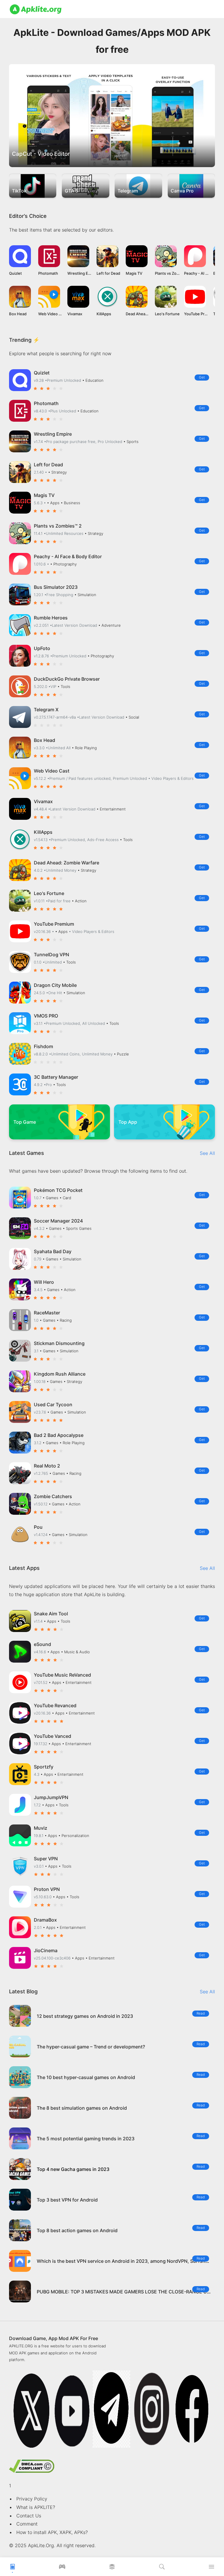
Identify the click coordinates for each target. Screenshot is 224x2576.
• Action (79, 901)
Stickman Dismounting (59, 1343)
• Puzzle (121, 1054)
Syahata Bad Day (53, 1251)
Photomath (46, 403)
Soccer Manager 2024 (58, 1221)
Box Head (44, 740)
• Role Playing (84, 748)
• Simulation (85, 595)
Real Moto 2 (47, 1466)
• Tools (64, 687)
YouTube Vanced (52, 1736)
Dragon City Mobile (55, 985)
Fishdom (43, 1046)
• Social (132, 717)
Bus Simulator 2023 (56, 587)
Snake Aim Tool (51, 1614)
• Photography (63, 564)
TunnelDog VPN (51, 955)
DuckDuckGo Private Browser (67, 679)
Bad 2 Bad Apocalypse (59, 1435)
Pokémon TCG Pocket (58, 1190)
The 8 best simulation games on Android (82, 2108)
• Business (70, 503)
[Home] (13, 2568)
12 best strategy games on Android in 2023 (85, 2016)
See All (207, 1153)
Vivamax (43, 801)
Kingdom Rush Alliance (60, 1374)
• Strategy (57, 472)
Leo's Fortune (49, 893)
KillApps (43, 832)
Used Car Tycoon (53, 1405)
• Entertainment (111, 809)
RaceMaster (47, 1313)
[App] (112, 2568)
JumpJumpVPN (51, 1797)
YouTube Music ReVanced (62, 1675)
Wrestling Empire (53, 434)
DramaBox (45, 1920)
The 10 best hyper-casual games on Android (86, 2077)
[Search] (162, 2568)
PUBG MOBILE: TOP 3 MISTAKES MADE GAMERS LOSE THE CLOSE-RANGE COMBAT (130, 2292)
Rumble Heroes (51, 618)
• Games (51, 1198)
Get (202, 377)
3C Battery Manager (56, 1077)
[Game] (62, 2568)
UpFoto (42, 648)
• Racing (64, 1320)
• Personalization (74, 1836)
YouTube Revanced (55, 1705)
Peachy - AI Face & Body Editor (68, 556)
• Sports (131, 442)
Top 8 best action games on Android (77, 2230)
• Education (93, 380)
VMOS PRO (46, 1016)
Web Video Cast (52, 771)
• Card (65, 1198)
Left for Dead (48, 465)
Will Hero (44, 1282)
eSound (42, 1644)
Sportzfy (44, 1767)
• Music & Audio (75, 1652)
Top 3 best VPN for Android (67, 2200)
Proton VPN (47, 1889)
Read (201, 2013)
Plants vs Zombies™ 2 (58, 526)
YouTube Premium (54, 924)
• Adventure (110, 625)
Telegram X (46, 710)
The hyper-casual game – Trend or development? (91, 2047)
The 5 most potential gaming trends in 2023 (86, 2139)
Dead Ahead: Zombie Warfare (66, 863)
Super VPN (46, 1859)
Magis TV (44, 495)
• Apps (54, 503)
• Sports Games (77, 1228)
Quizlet (42, 373)
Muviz (41, 1828)
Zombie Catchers (53, 1496)
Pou (38, 1527)
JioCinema (46, 1950)
